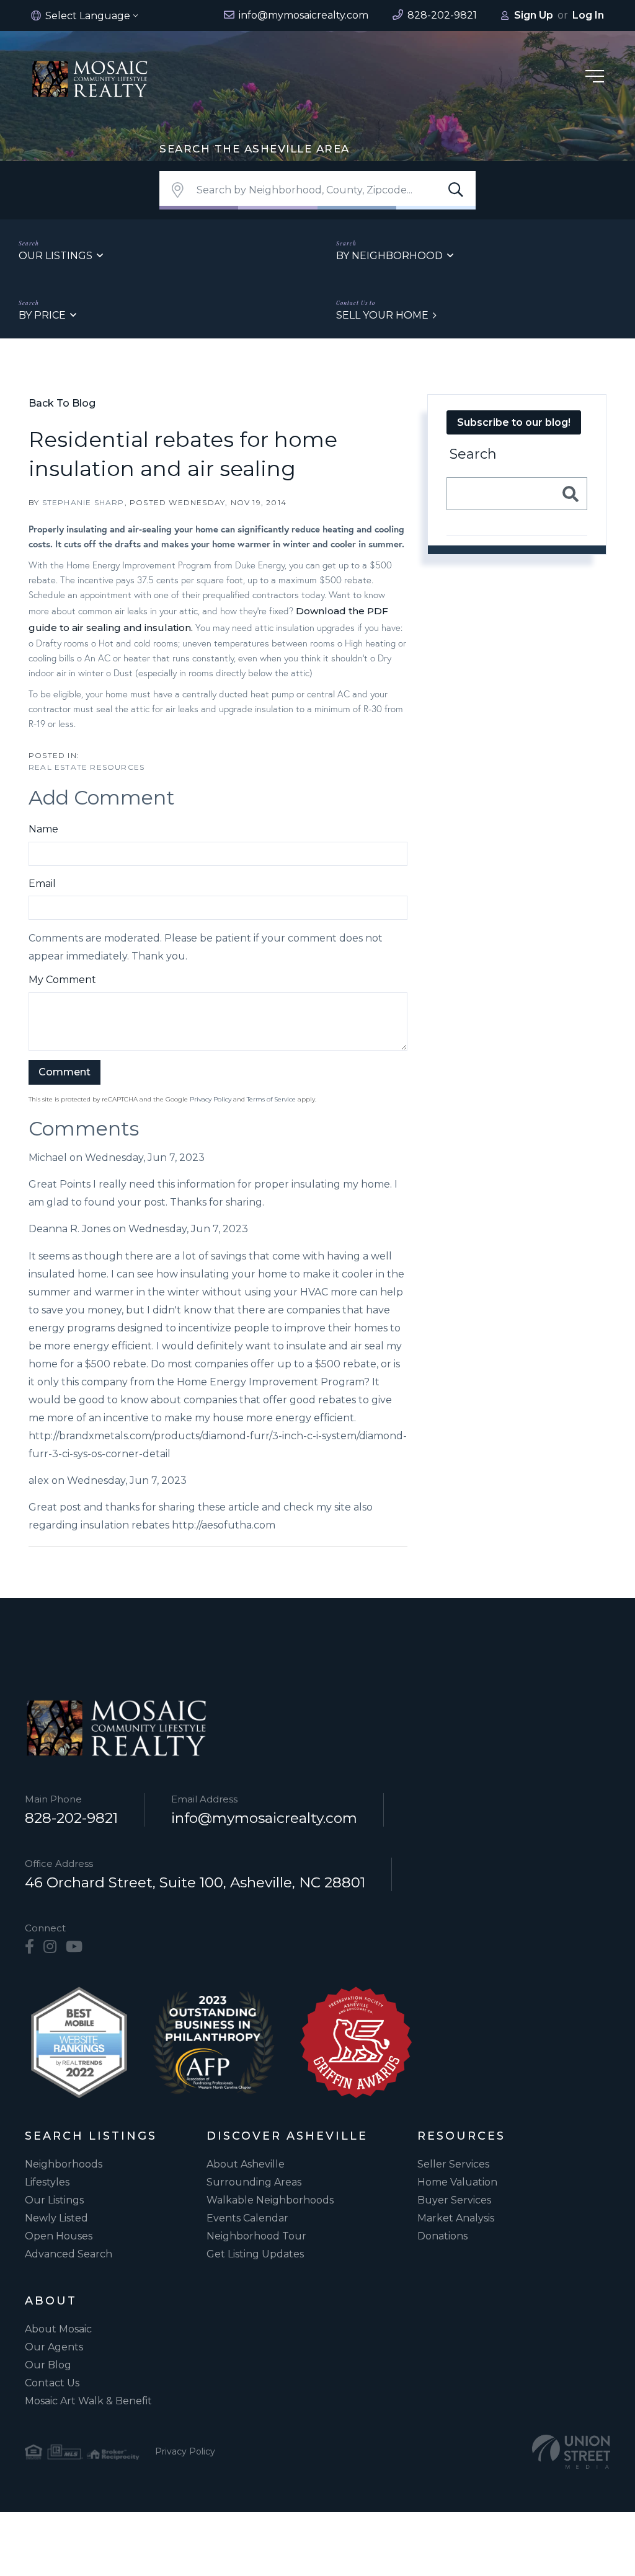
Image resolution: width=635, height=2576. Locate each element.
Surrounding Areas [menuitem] (254, 2182)
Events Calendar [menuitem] (247, 2218)
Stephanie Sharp (83, 502)
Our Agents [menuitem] (54, 2347)
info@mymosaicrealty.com (264, 1818)
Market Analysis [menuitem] (456, 2218)
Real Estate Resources (87, 767)
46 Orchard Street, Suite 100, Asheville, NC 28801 (195, 1882)
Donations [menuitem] (442, 2236)
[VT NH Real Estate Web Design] (571, 2452)
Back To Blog (62, 403)
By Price (42, 315)
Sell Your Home (382, 315)
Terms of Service (271, 1099)
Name (43, 829)
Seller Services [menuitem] (453, 2164)
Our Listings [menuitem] (54, 2200)
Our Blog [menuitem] (48, 2365)
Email (42, 884)
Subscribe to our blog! (514, 422)
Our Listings (56, 256)
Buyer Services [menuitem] (454, 2200)
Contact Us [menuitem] (52, 2383)
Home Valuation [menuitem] (457, 2182)
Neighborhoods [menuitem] (64, 2164)
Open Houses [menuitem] (59, 2236)
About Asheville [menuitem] (246, 2164)
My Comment (62, 980)
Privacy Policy (211, 1099)
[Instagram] (50, 1947)
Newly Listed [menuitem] (56, 2218)
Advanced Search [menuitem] (69, 2254)
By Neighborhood (389, 256)
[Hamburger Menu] (595, 78)
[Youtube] (74, 1947)
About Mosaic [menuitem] (58, 2329)
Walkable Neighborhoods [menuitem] (270, 2200)
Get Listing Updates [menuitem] (255, 2254)
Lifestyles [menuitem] (47, 2182)
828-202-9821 (71, 1818)
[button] (456, 190)
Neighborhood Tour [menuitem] (256, 2236)
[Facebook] (29, 1947)
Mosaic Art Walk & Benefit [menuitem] (88, 2401)
